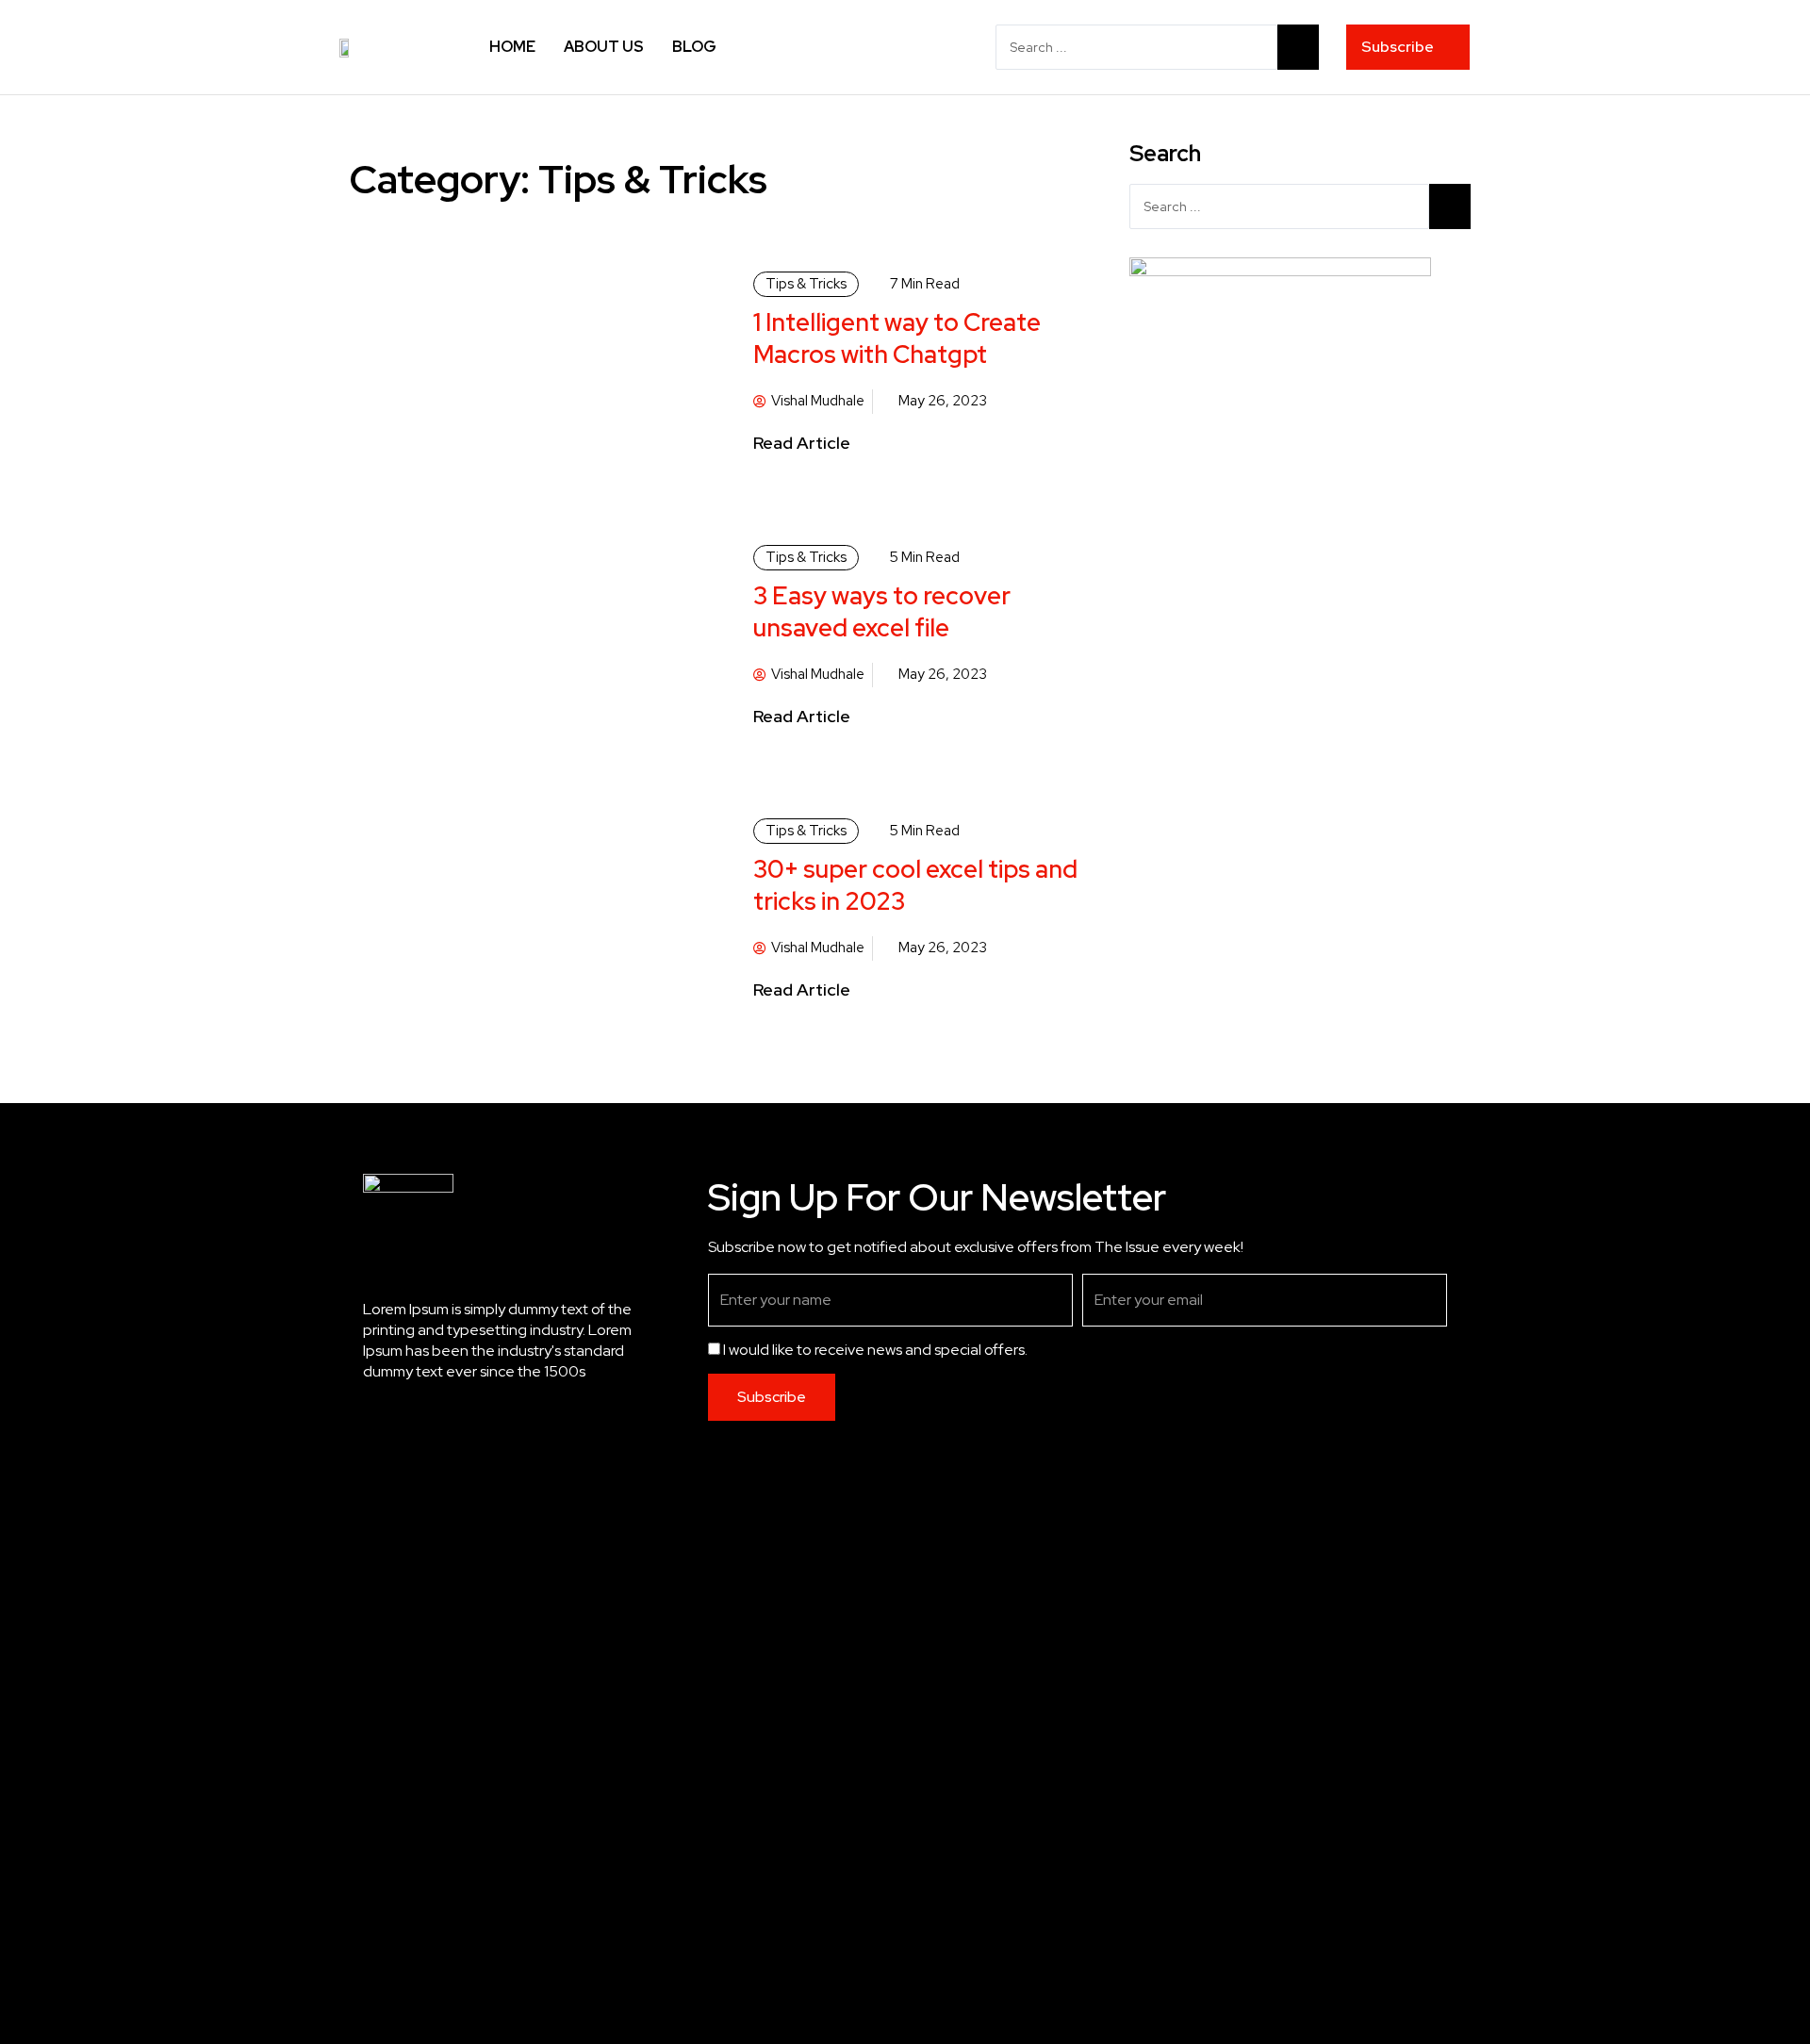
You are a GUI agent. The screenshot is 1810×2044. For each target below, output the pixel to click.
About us (604, 47)
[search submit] (1298, 47)
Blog (694, 47)
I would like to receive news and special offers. (875, 1350)
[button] (1408, 47)
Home (512, 47)
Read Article (802, 443)
